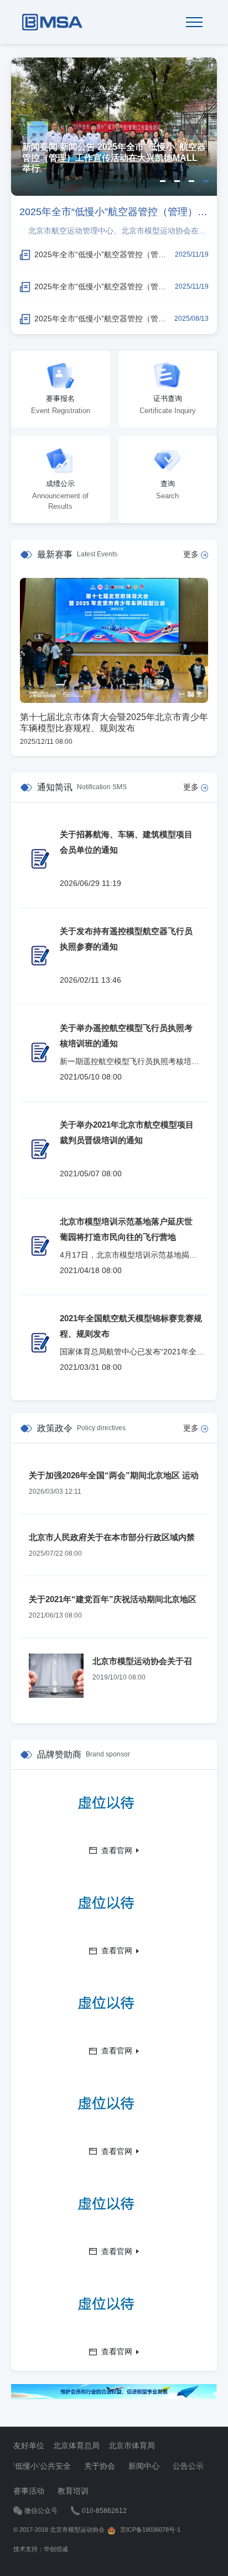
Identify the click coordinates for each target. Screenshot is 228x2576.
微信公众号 (41, 2511)
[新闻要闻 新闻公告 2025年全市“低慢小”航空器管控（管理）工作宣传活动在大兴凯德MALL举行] (114, 126)
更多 (192, 554)
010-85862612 (104, 2511)
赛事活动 (29, 2491)
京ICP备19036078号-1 (148, 2530)
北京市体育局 (132, 2445)
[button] (163, 181)
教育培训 (73, 2491)
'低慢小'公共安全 (42, 2466)
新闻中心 (144, 2466)
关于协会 (100, 2466)
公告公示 (188, 2466)
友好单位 (29, 2445)
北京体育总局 (76, 2445)
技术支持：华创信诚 (41, 2549)
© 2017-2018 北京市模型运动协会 (60, 2530)
